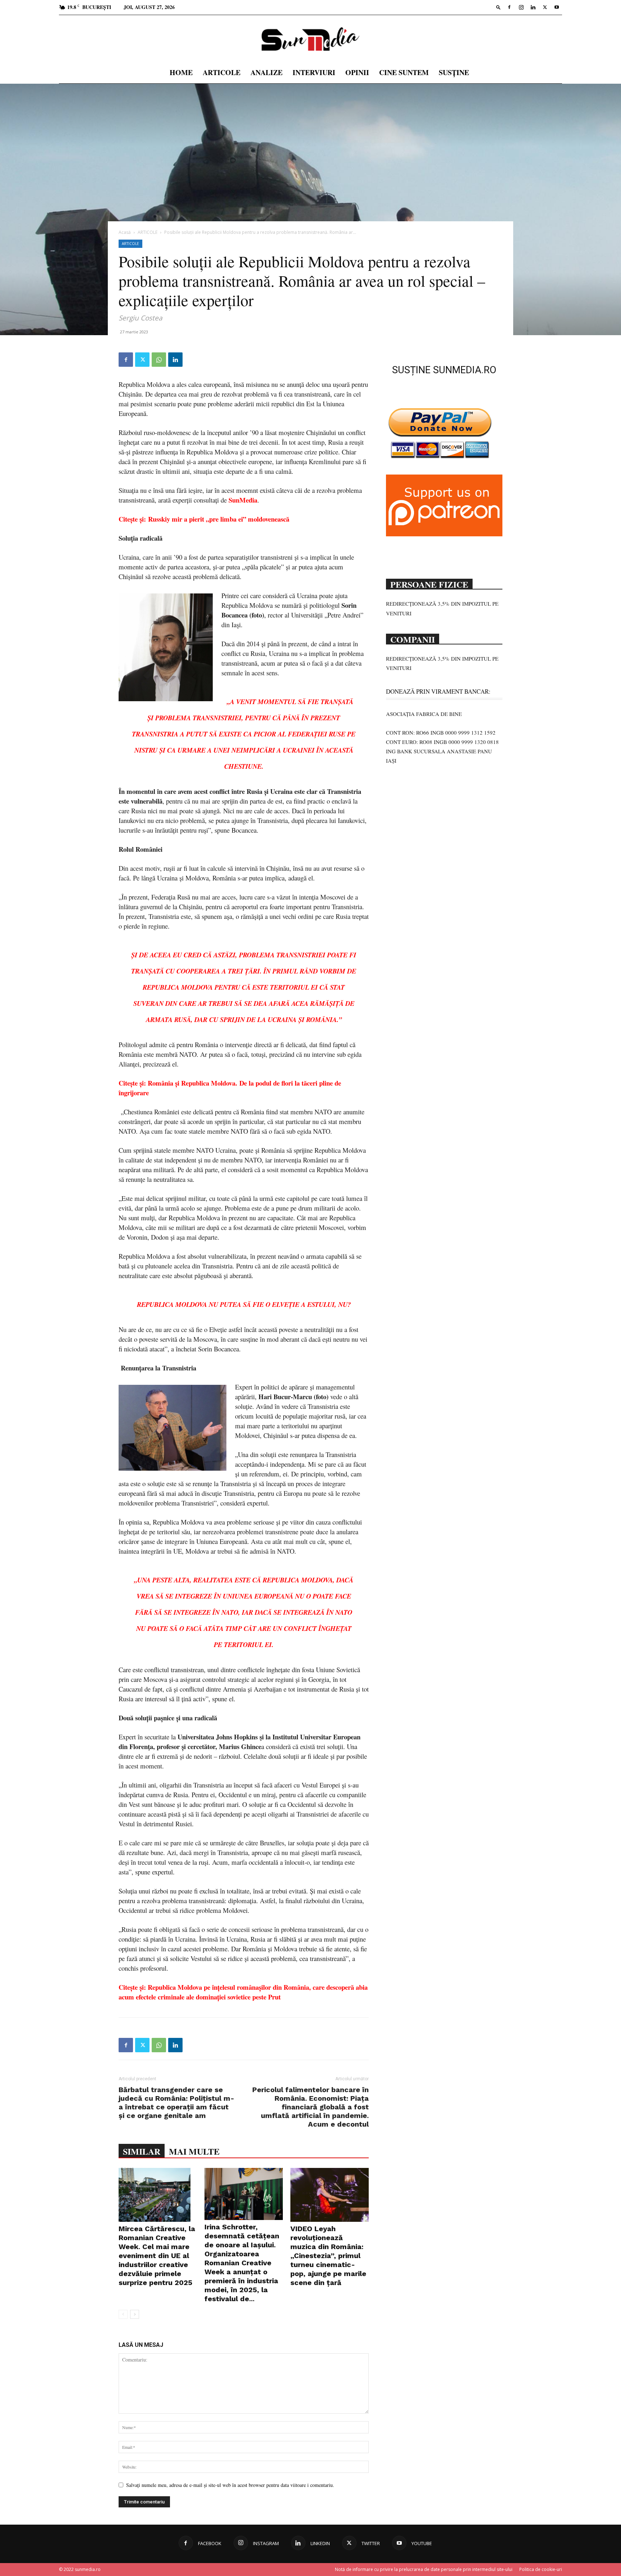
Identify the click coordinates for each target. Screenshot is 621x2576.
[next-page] (135, 2314)
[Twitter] (545, 7)
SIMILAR (142, 2151)
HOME (181, 72)
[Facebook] (509, 7)
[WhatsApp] (159, 360)
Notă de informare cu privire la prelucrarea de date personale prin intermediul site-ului (424, 2569)
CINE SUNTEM (404, 72)
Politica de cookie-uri (541, 2569)
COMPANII (413, 639)
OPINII (357, 72)
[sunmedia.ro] (310, 39)
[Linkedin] (533, 7)
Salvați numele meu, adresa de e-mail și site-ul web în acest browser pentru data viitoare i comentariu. (230, 2485)
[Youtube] (557, 7)
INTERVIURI (314, 72)
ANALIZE (266, 72)
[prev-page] (123, 2314)
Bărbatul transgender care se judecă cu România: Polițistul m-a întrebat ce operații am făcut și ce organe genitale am (176, 2103)
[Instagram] (521, 7)
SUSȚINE (454, 72)
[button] (498, 7)
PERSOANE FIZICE (429, 584)
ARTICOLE (222, 72)
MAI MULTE (194, 2151)
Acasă (125, 232)
